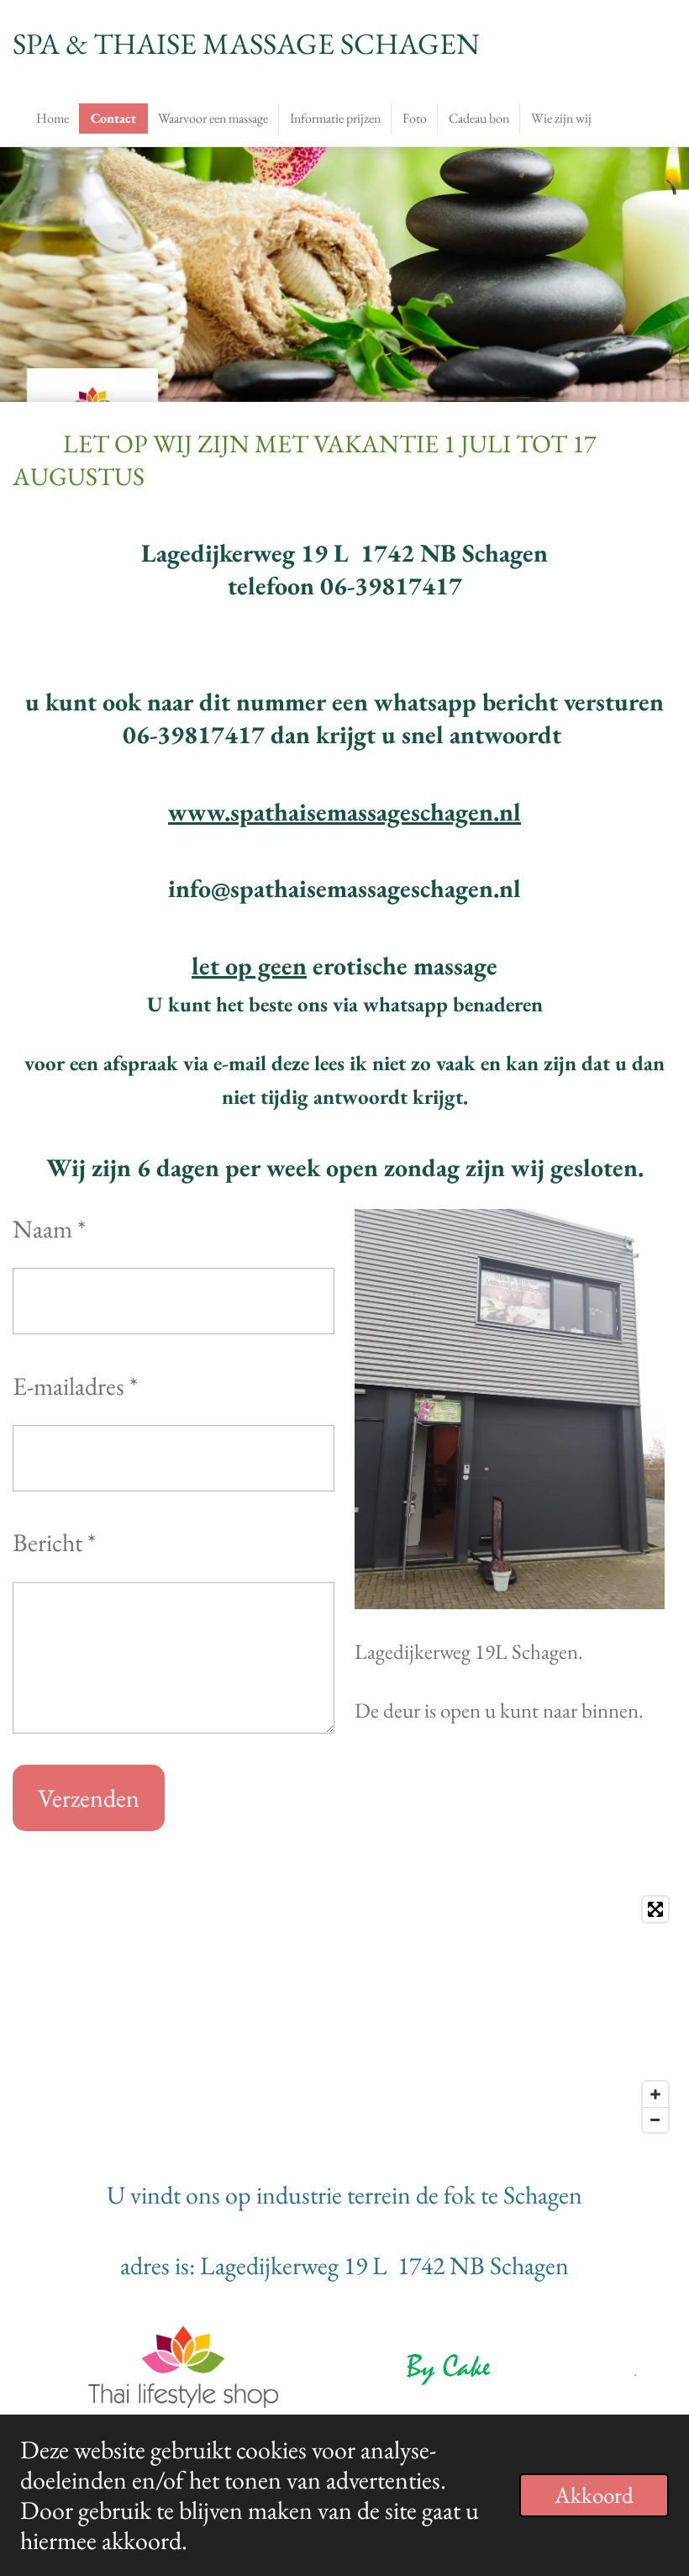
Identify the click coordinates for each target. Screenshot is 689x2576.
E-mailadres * (75, 1386)
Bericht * (54, 1542)
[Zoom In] (655, 2094)
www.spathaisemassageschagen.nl (344, 812)
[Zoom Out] (655, 2119)
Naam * (49, 1229)
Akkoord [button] (594, 2495)
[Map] (344, 2014)
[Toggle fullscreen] (655, 1909)
